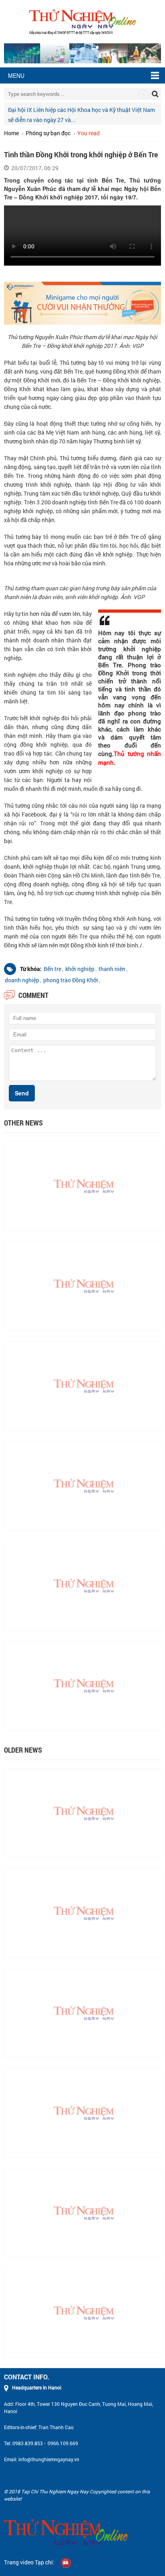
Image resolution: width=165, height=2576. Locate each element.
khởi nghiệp (80, 969)
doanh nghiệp (22, 980)
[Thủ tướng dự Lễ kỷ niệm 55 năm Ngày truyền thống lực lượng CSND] (84, 1385)
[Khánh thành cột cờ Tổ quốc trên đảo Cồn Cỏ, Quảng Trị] (84, 2312)
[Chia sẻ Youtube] (66, 2562)
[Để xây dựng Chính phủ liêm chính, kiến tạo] (84, 1912)
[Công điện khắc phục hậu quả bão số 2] (84, 1485)
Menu (16, 75)
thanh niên (112, 969)
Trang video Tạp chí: (29, 2562)
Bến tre (52, 969)
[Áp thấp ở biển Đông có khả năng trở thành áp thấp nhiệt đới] (84, 2112)
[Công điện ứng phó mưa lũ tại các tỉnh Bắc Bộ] (84, 2212)
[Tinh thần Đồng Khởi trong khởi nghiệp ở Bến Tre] (84, 1185)
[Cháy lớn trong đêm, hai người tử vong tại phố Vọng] (84, 1285)
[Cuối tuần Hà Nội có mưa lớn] (84, 2012)
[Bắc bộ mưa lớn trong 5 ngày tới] (84, 1585)
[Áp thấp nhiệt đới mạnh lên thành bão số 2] (84, 1812)
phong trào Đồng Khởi (71, 980)
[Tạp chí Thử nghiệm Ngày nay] (82, 21)
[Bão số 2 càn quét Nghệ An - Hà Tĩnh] (84, 1685)
